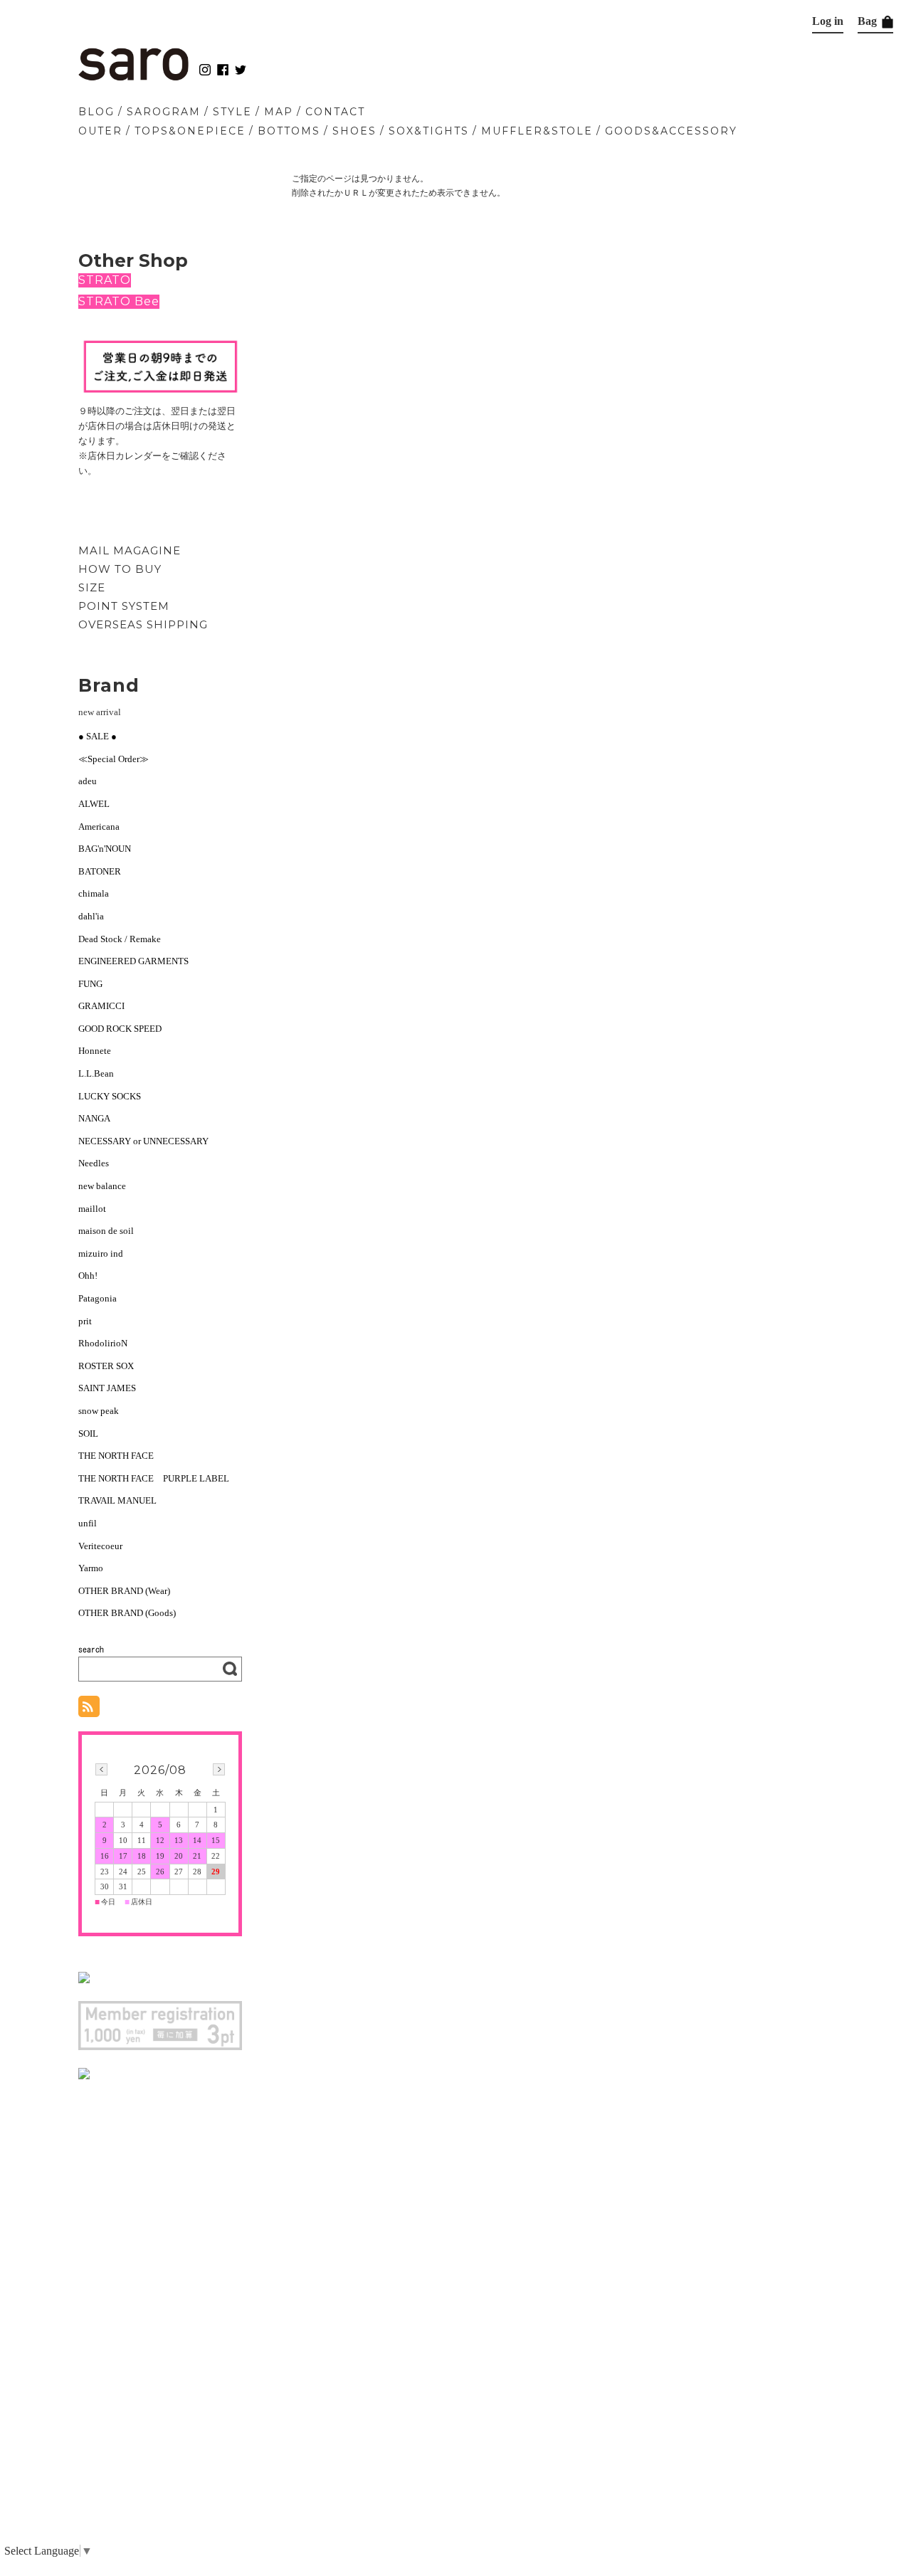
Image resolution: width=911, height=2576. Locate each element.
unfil (88, 1523)
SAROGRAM (164, 112)
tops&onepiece (190, 131)
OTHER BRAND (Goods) (127, 1613)
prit (85, 1321)
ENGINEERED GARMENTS (138, 961)
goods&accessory (671, 131)
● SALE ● (98, 736)
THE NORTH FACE (116, 1456)
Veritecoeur (100, 1546)
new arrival (100, 712)
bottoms (289, 131)
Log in (828, 21)
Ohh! (88, 1276)
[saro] (133, 77)
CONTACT (335, 112)
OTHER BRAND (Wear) (124, 1591)
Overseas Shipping (143, 624)
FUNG (95, 984)
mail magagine (130, 550)
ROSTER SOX (106, 1366)
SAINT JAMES (107, 1388)
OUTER (100, 131)
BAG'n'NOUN (105, 849)
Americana (99, 827)
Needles (94, 1163)
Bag (869, 21)
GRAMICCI (101, 1006)
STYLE (232, 112)
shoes (354, 131)
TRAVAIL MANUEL (117, 1500)
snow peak (99, 1411)
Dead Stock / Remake (120, 939)
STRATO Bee (119, 301)
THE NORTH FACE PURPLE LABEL (154, 1478)
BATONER (100, 871)
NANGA (94, 1118)
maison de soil (106, 1231)
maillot (92, 1209)
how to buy (120, 569)
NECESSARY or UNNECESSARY (143, 1141)
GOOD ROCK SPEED (120, 1029)
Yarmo (91, 1568)
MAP (279, 112)
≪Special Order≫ (114, 759)
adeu (88, 781)
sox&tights (429, 131)
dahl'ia (91, 916)
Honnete (95, 1051)
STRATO (105, 280)
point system (124, 606)
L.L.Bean (96, 1073)
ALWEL (94, 804)
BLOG (96, 112)
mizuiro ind (101, 1253)
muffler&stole (537, 131)
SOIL (88, 1434)
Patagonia (98, 1298)
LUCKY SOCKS (110, 1096)
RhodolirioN (103, 1343)
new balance (102, 1186)
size (92, 587)
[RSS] (89, 1710)
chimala (94, 893)
